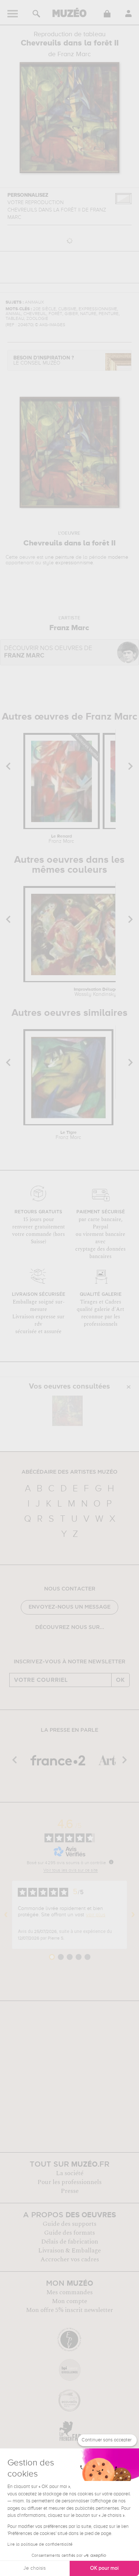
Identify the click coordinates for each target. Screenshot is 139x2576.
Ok (120, 1680)
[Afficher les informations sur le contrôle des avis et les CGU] (111, 1862)
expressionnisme (74, 563)
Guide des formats (69, 2233)
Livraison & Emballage (69, 2251)
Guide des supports (69, 2224)
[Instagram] (64, 1647)
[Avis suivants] (133, 1915)
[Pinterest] (75, 1647)
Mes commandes (69, 2292)
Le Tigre (68, 1135)
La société (70, 2173)
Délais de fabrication (70, 2242)
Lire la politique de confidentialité (40, 2545)
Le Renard (61, 839)
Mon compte (69, 2301)
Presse (70, 2191)
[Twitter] (86, 1647)
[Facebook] (54, 1647)
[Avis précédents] (6, 1915)
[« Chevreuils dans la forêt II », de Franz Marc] (67, 1411)
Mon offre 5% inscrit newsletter (69, 2310)
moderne (118, 557)
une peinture (59, 557)
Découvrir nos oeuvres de (48, 652)
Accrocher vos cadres (70, 2259)
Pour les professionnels (69, 2182)
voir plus (96, 1915)
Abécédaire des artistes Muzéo (69, 1472)
